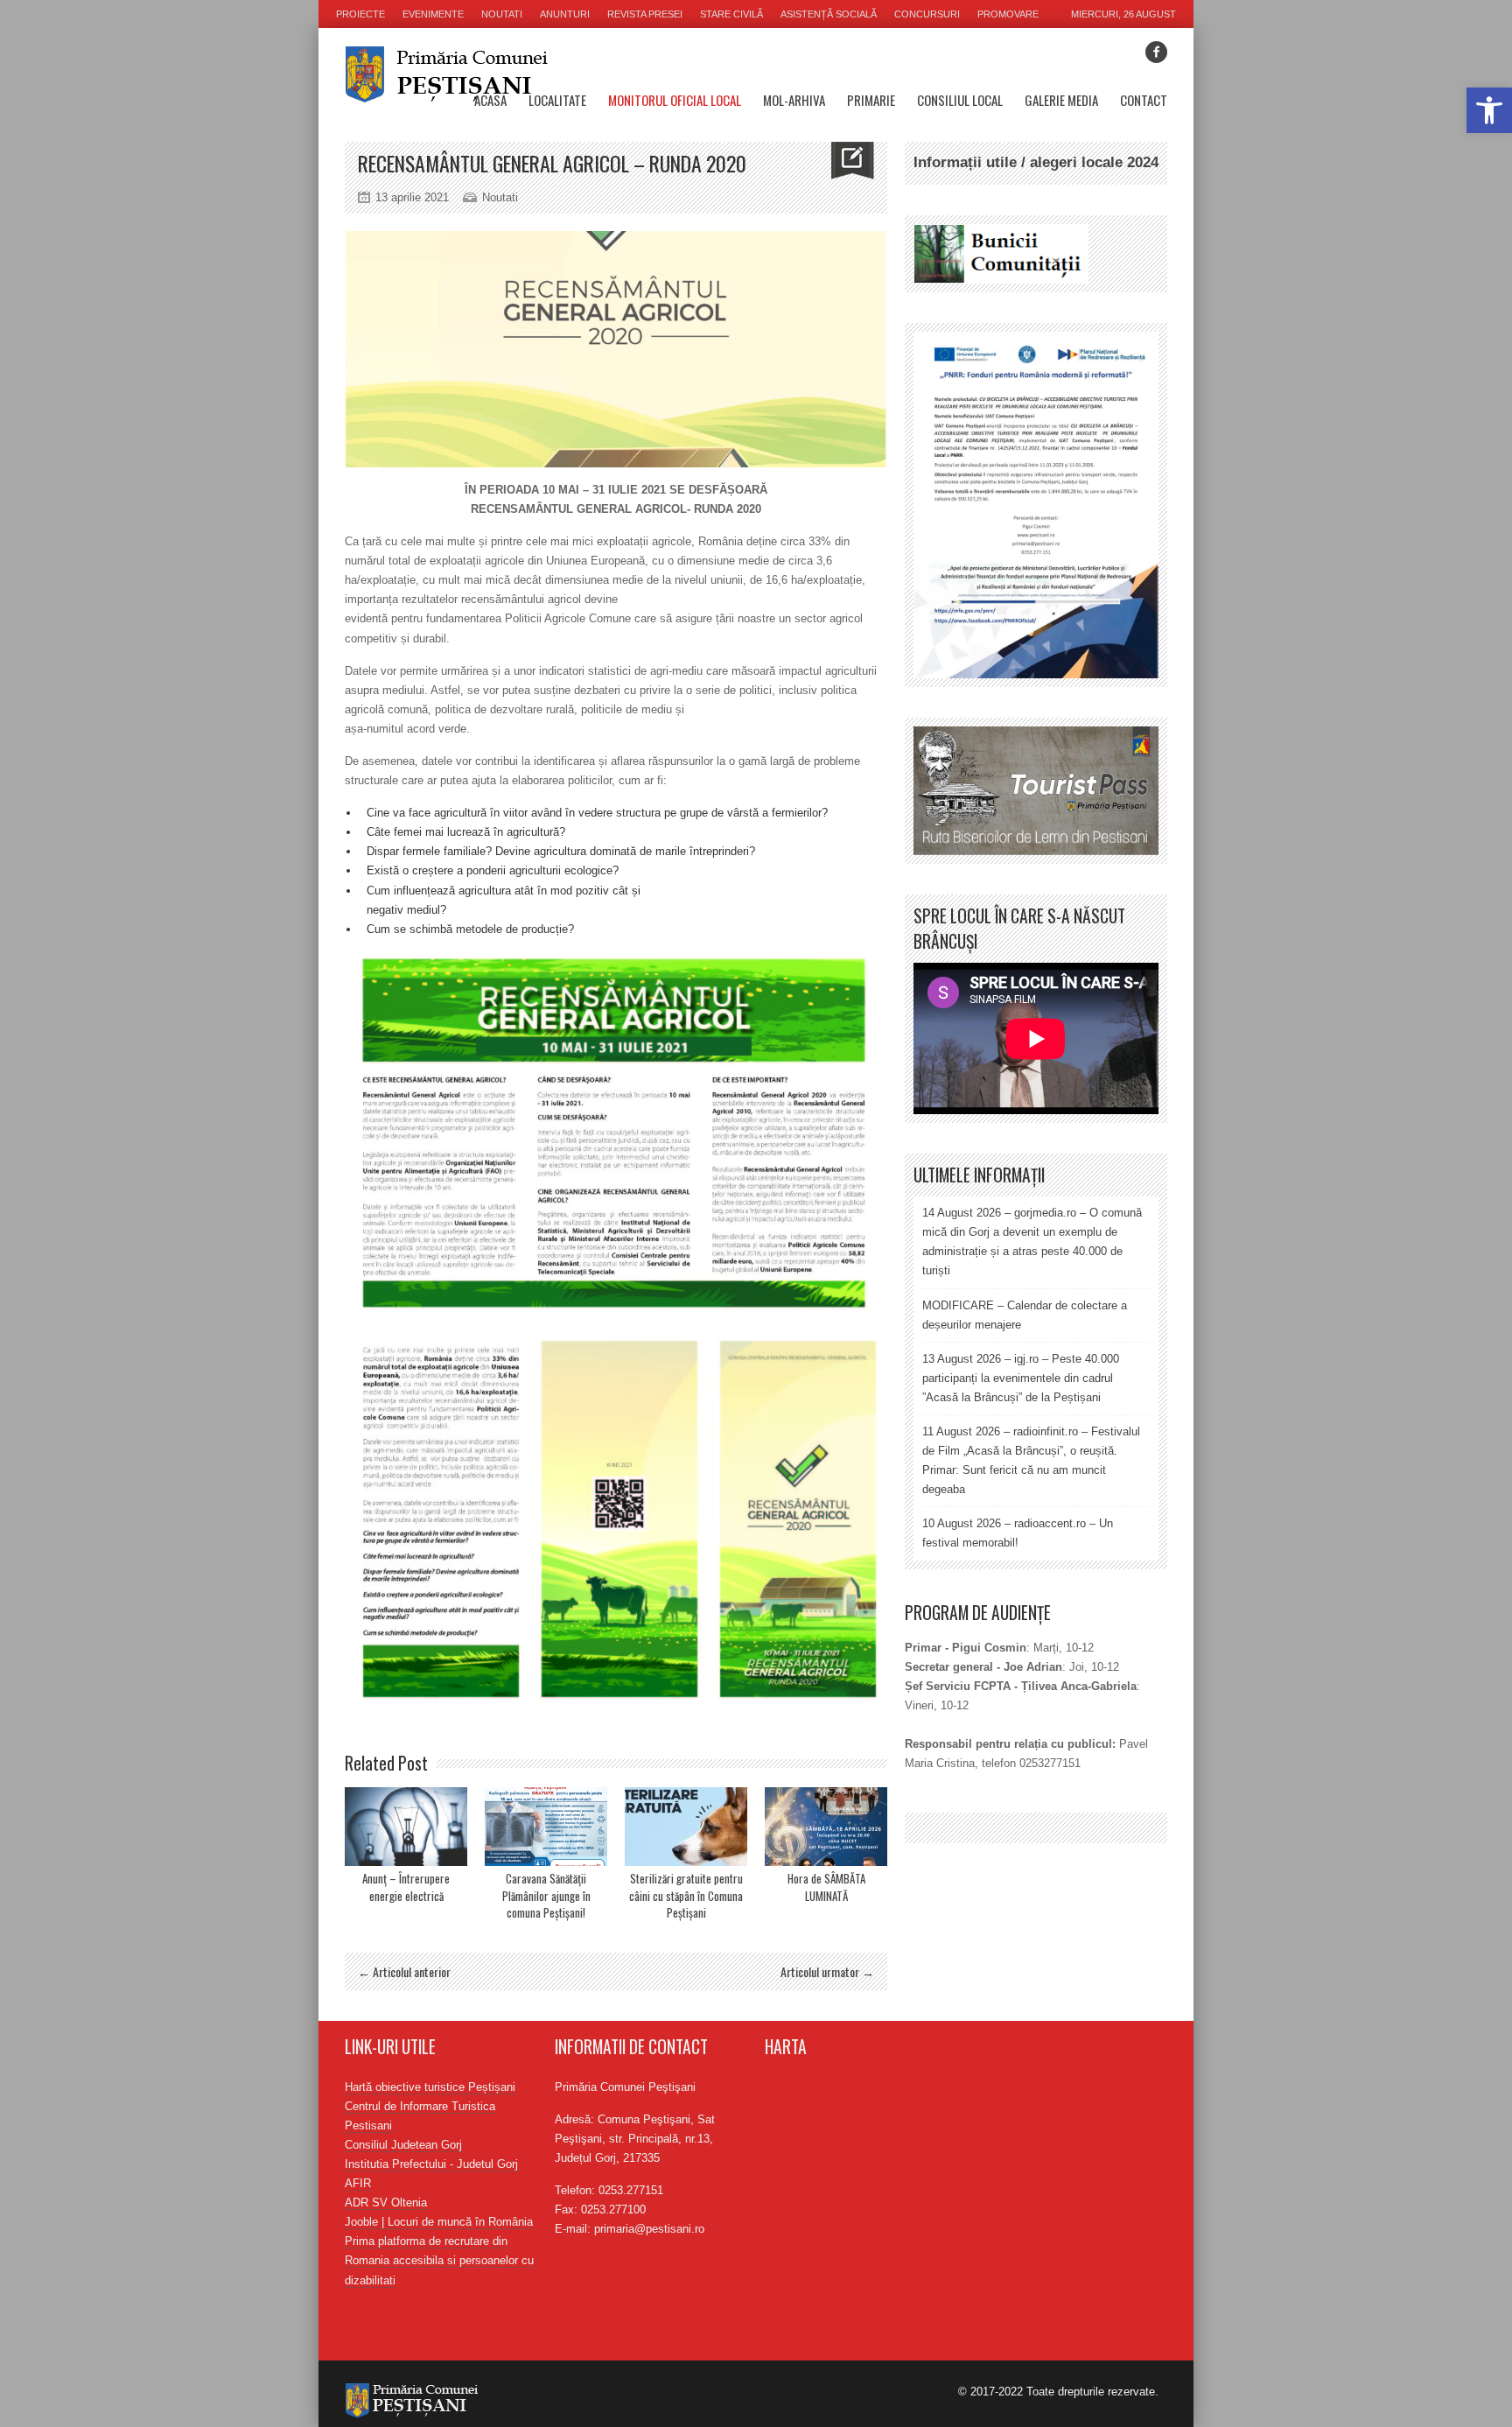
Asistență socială (829, 14)
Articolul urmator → (827, 1971)
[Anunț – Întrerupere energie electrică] (406, 1827)
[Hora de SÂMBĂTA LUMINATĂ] (826, 1827)
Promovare (1008, 14)
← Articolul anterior (404, 1971)
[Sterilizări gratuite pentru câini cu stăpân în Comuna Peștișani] (686, 1827)
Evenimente (433, 14)
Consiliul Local (960, 100)
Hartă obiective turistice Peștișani (430, 2087)
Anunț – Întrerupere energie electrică (406, 1887)
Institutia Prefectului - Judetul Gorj (431, 2164)
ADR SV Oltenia (386, 2203)
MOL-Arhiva (794, 100)
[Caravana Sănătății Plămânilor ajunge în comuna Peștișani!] (546, 1827)
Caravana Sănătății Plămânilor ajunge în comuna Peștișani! (546, 1895)
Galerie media (1061, 100)
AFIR (358, 2183)
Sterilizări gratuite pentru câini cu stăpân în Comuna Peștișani (686, 1895)
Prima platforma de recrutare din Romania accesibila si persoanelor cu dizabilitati (439, 2260)
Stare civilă (731, 14)
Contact (1144, 100)
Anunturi (565, 14)
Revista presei (645, 14)
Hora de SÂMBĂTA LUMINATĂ (826, 1887)
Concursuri (927, 14)
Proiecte (360, 14)
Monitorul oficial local (675, 100)
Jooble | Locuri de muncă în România (439, 2222)
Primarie (871, 100)
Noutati (502, 14)
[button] (1489, 110)
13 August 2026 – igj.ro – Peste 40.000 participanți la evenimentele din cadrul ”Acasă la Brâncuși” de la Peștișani (1021, 1378)
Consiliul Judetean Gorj (403, 2145)
